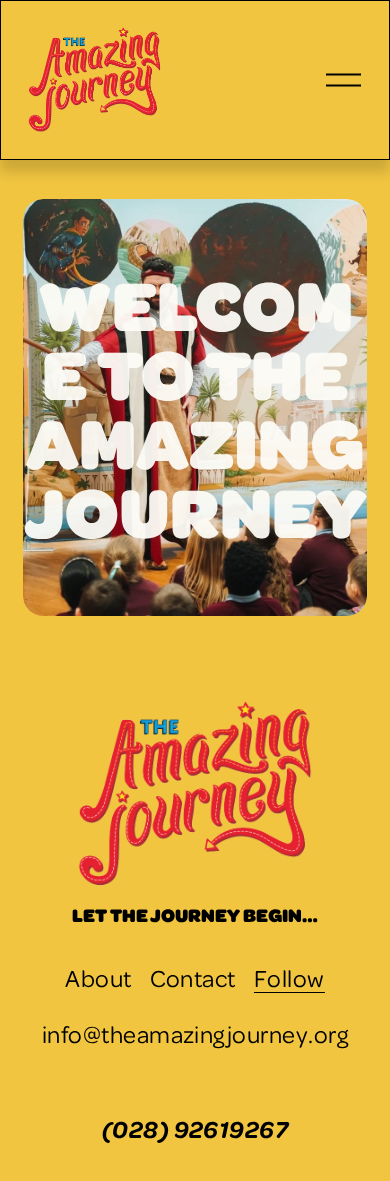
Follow (289, 977)
